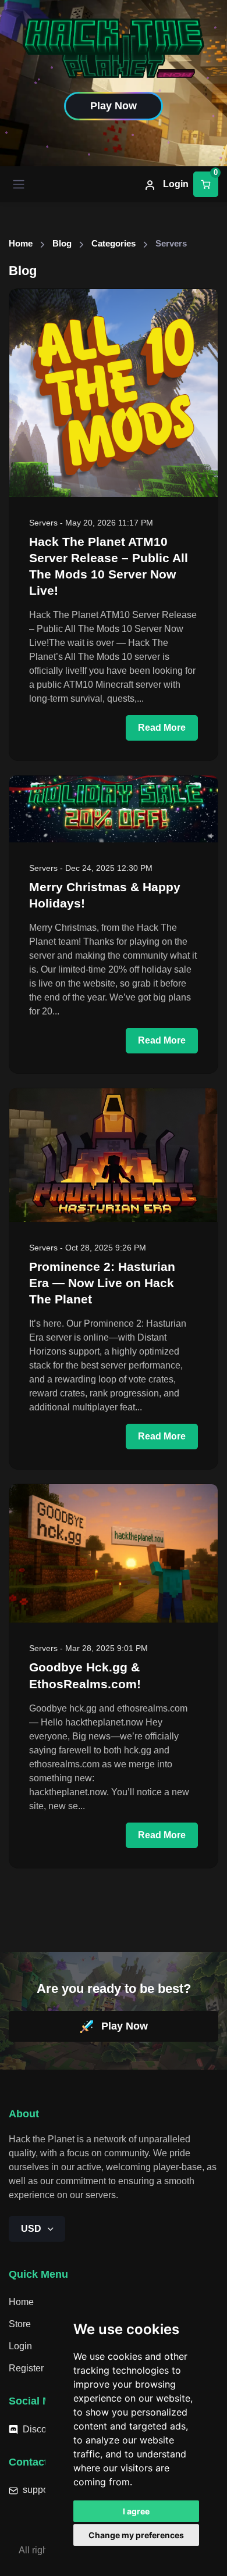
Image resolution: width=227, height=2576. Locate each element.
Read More (162, 728)
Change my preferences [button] (136, 2535)
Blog (62, 244)
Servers (43, 523)
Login (175, 184)
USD (32, 2229)
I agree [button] (136, 2511)
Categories (114, 244)
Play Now (123, 2026)
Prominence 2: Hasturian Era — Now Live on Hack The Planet (102, 1283)
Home (21, 244)
